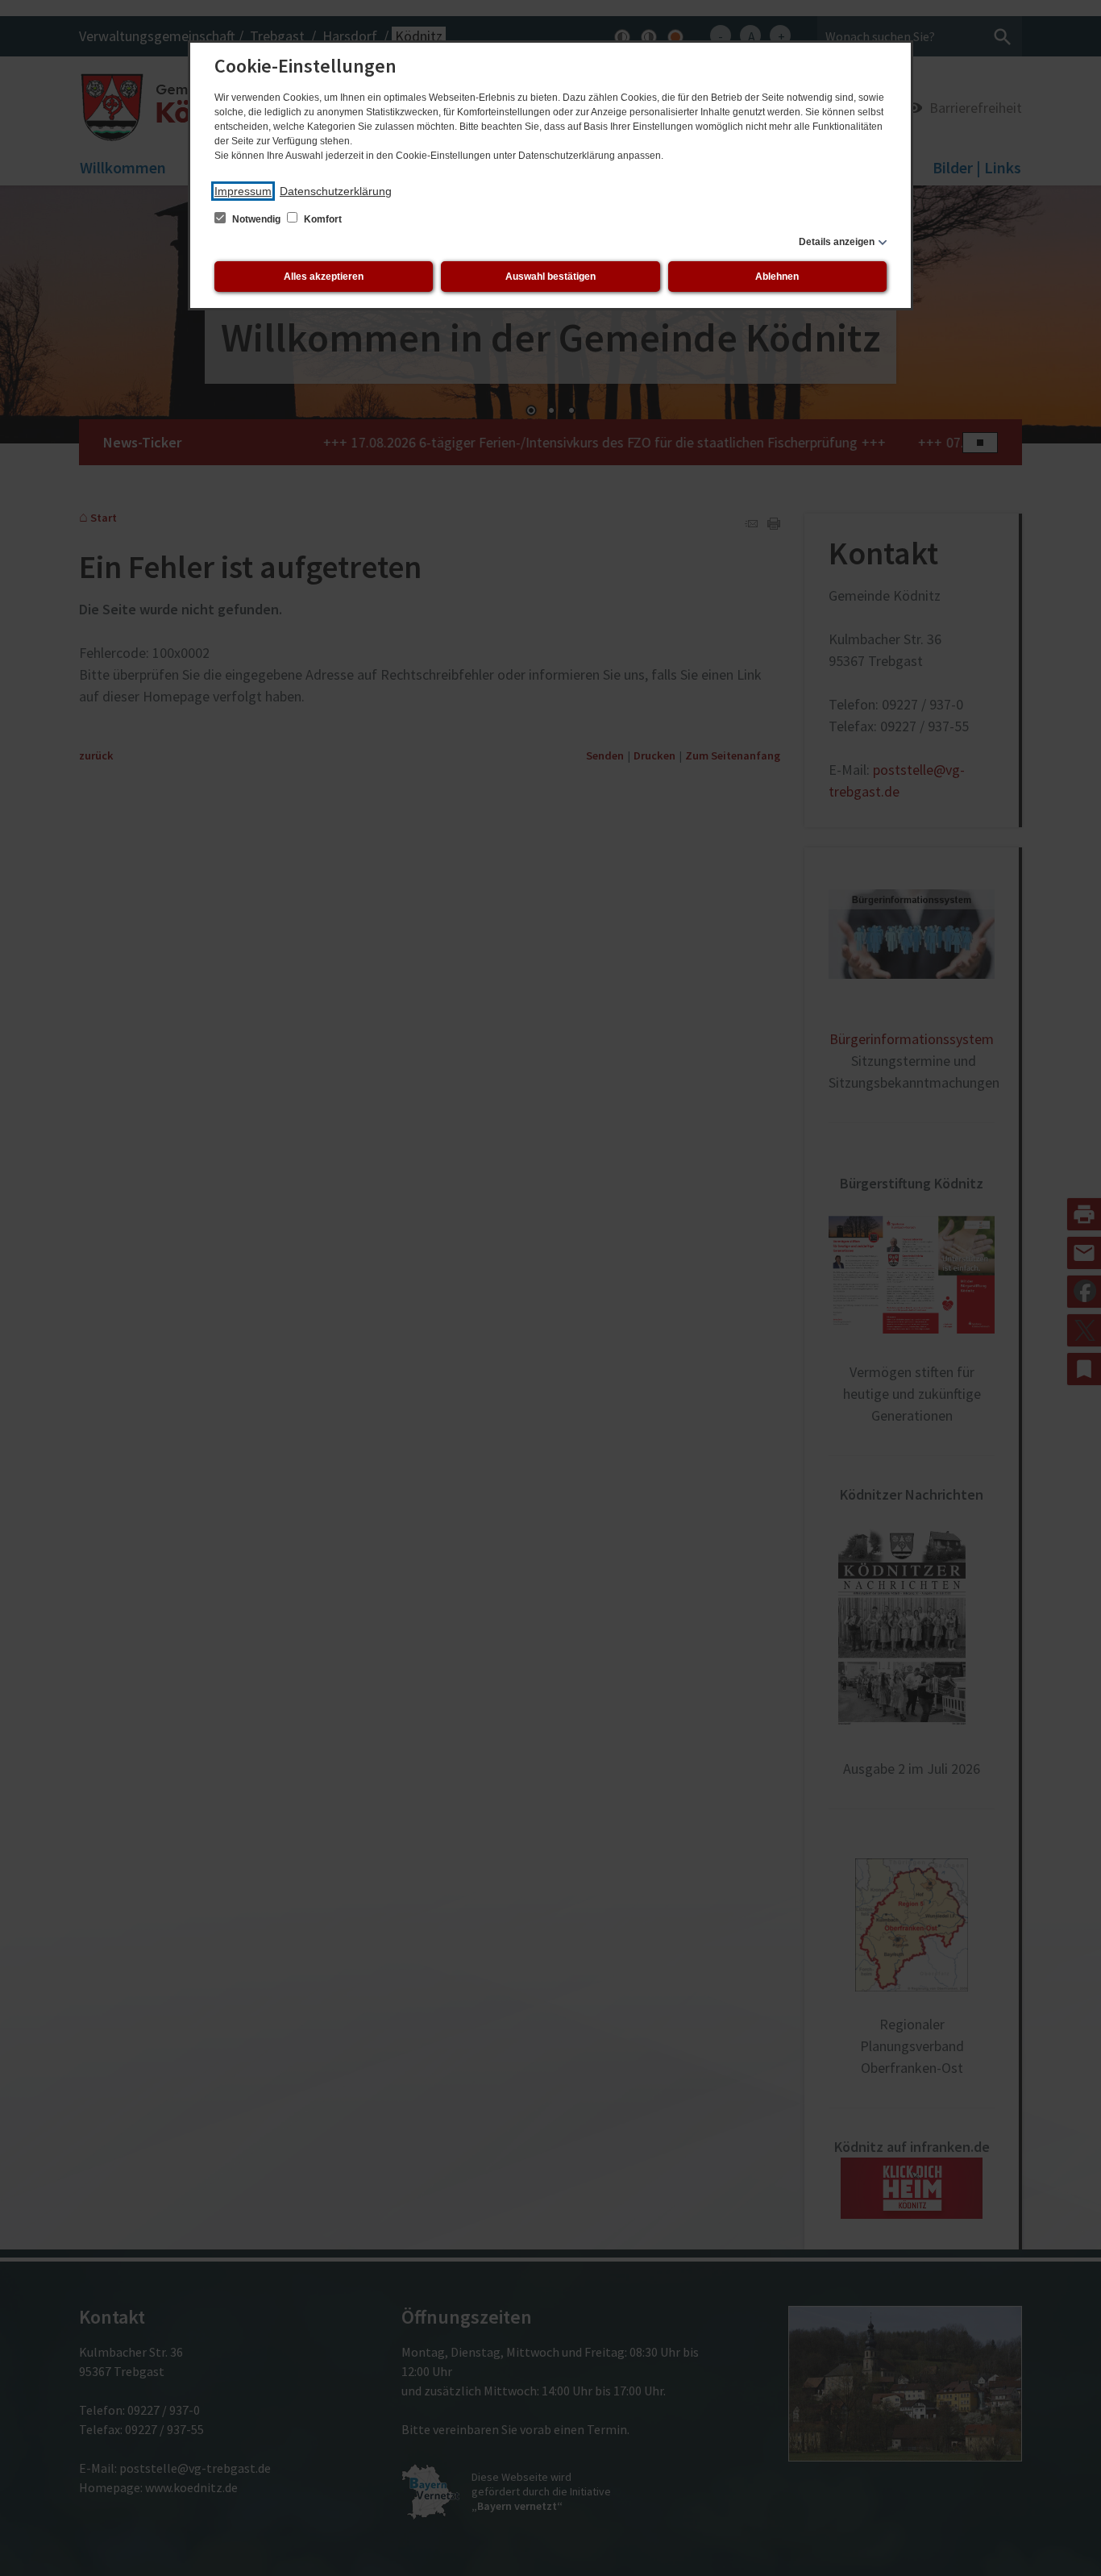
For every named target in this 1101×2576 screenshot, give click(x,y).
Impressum (243, 191)
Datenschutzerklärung (336, 191)
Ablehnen (777, 277)
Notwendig (256, 219)
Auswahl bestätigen (550, 277)
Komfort (322, 219)
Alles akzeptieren (324, 277)
